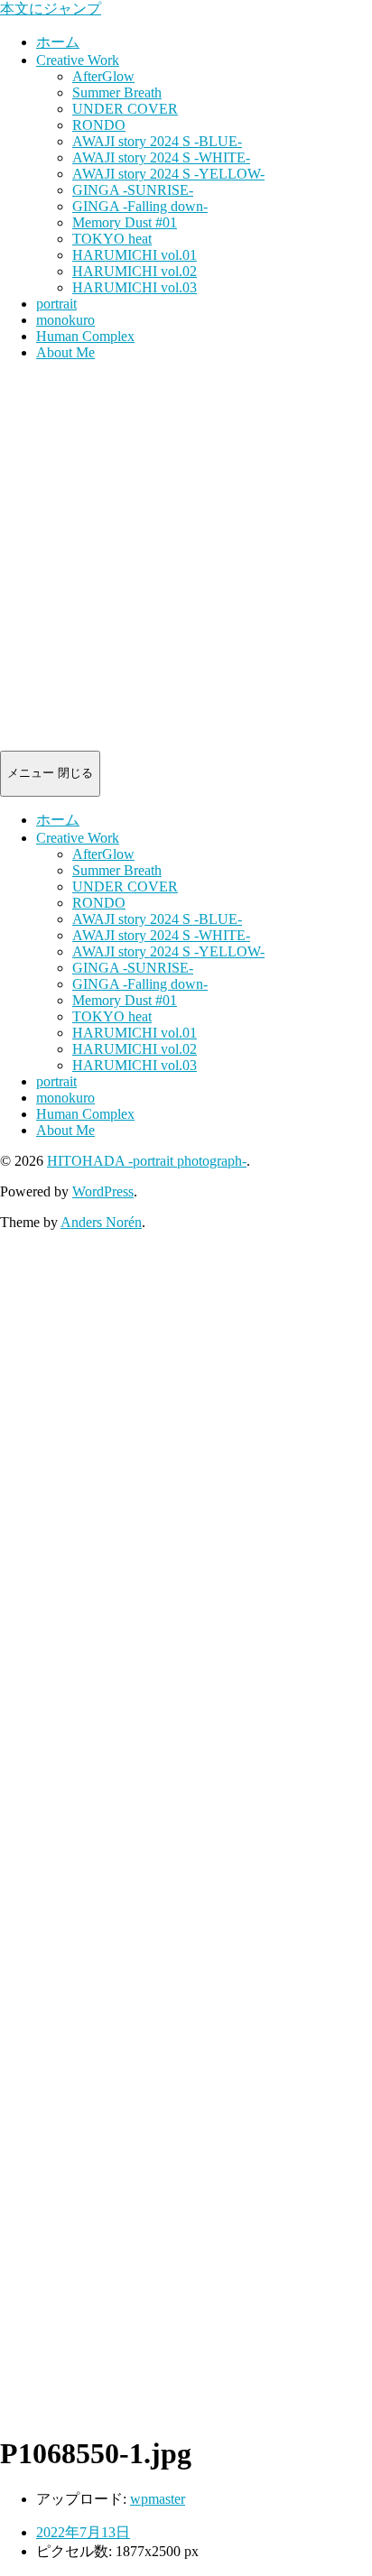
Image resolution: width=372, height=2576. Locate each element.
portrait (56, 304)
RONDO (99, 125)
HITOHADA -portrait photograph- (147, 1161)
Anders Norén (101, 1222)
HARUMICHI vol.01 (135, 255)
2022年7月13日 (83, 2532)
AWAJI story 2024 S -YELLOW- (168, 174)
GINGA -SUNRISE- (133, 190)
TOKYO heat (112, 239)
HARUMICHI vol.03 (135, 287)
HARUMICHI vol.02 (135, 271)
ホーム (58, 42)
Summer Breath (117, 92)
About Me (65, 352)
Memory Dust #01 (125, 222)
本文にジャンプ (51, 9)
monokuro (65, 320)
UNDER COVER (125, 109)
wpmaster (158, 2499)
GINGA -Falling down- (140, 206)
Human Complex (85, 336)
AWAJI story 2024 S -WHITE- (161, 157)
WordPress (103, 1191)
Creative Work (78, 60)
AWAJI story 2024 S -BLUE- (157, 141)
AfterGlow (103, 76)
